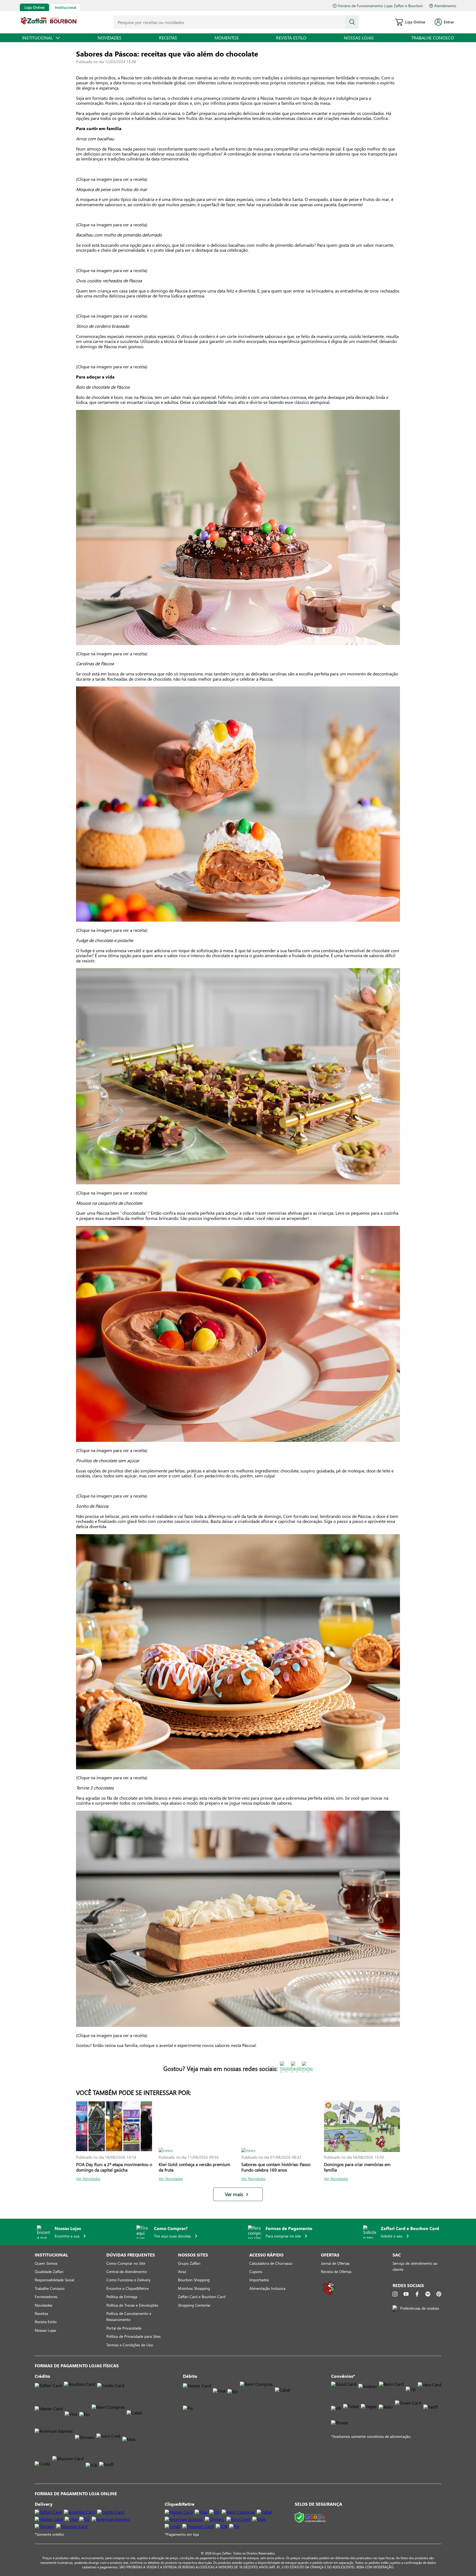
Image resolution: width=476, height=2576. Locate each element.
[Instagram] (395, 2294)
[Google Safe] (311, 2518)
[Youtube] (406, 2294)
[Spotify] (428, 2294)
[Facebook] (417, 2294)
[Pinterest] (439, 2294)
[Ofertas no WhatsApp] (329, 2294)
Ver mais (234, 2194)
